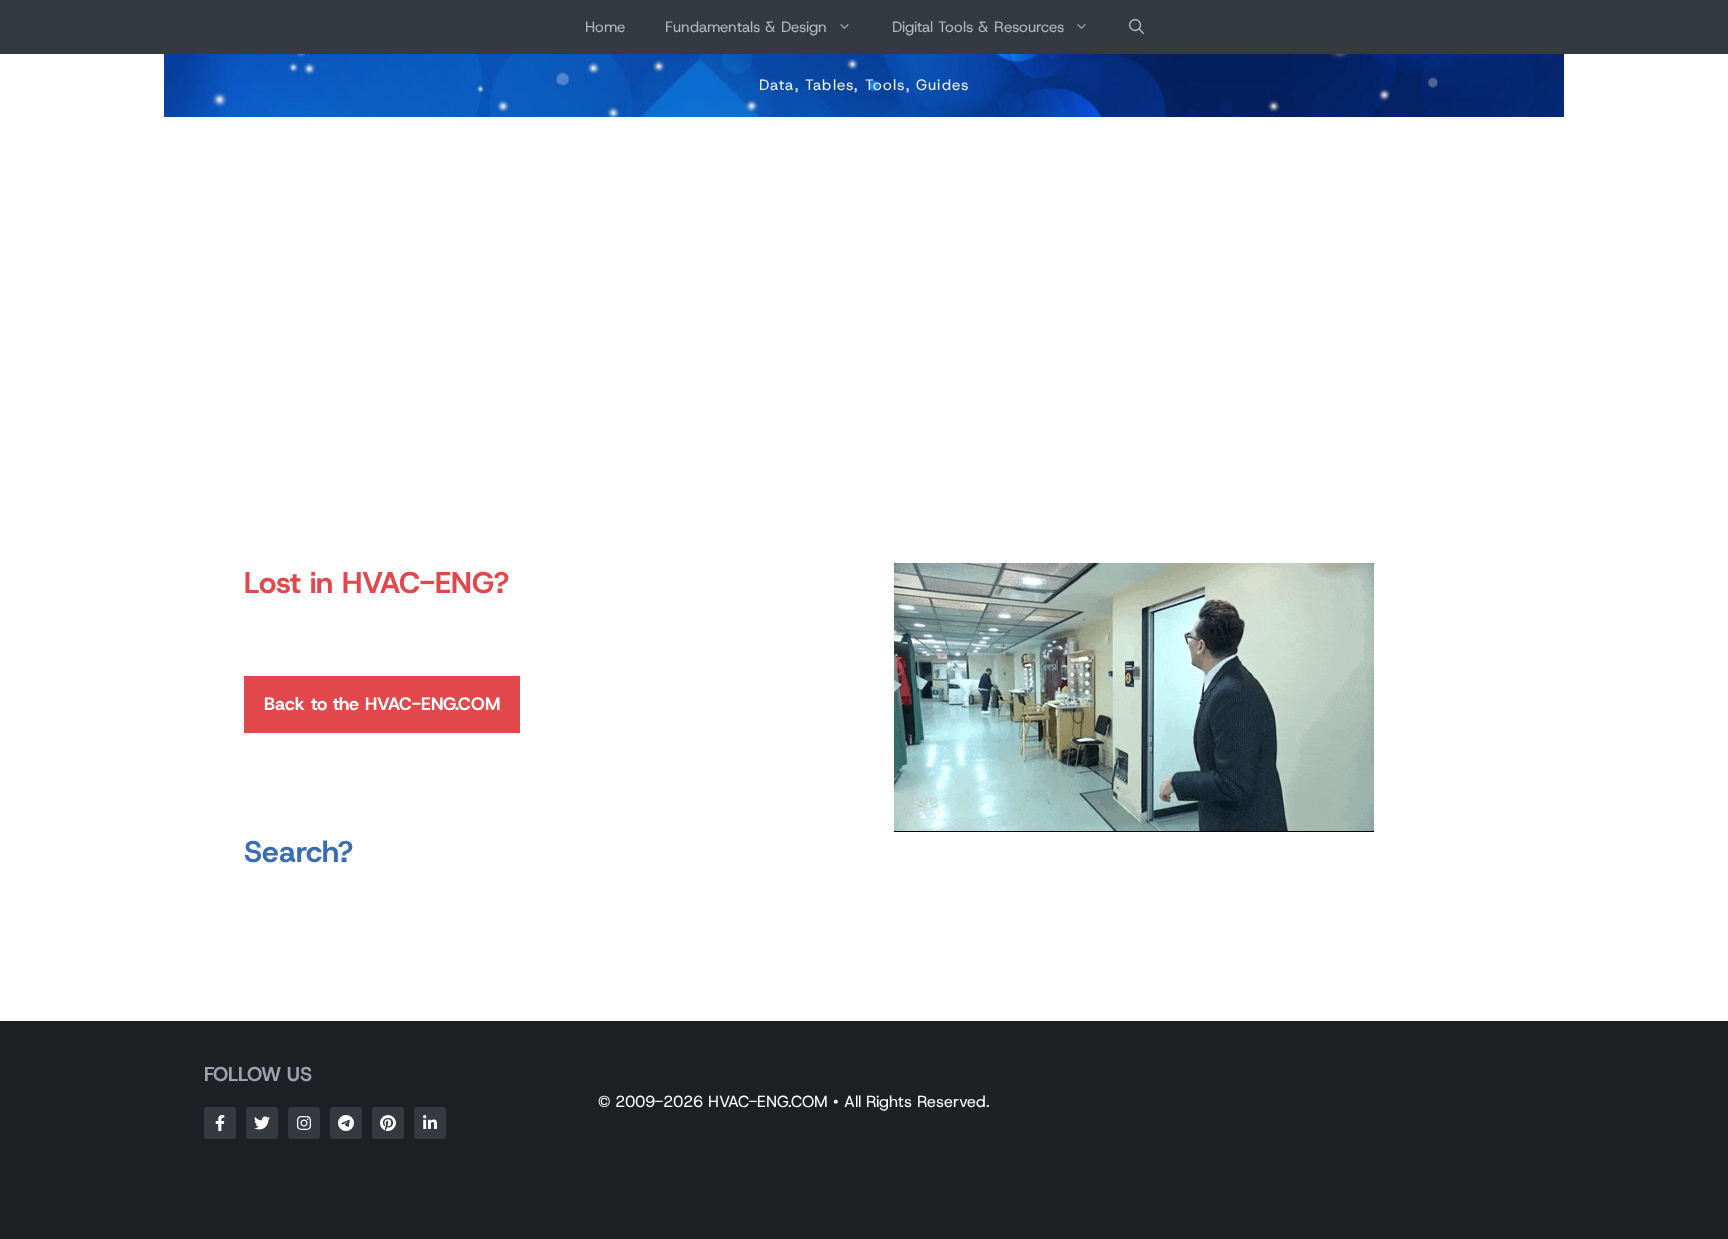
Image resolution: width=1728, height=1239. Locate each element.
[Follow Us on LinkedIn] (430, 1123)
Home (605, 27)
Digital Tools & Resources (978, 27)
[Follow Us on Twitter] (262, 1123)
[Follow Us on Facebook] (220, 1123)
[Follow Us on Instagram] (304, 1123)
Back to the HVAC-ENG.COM (382, 704)
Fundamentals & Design (746, 27)
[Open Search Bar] (1136, 27)
